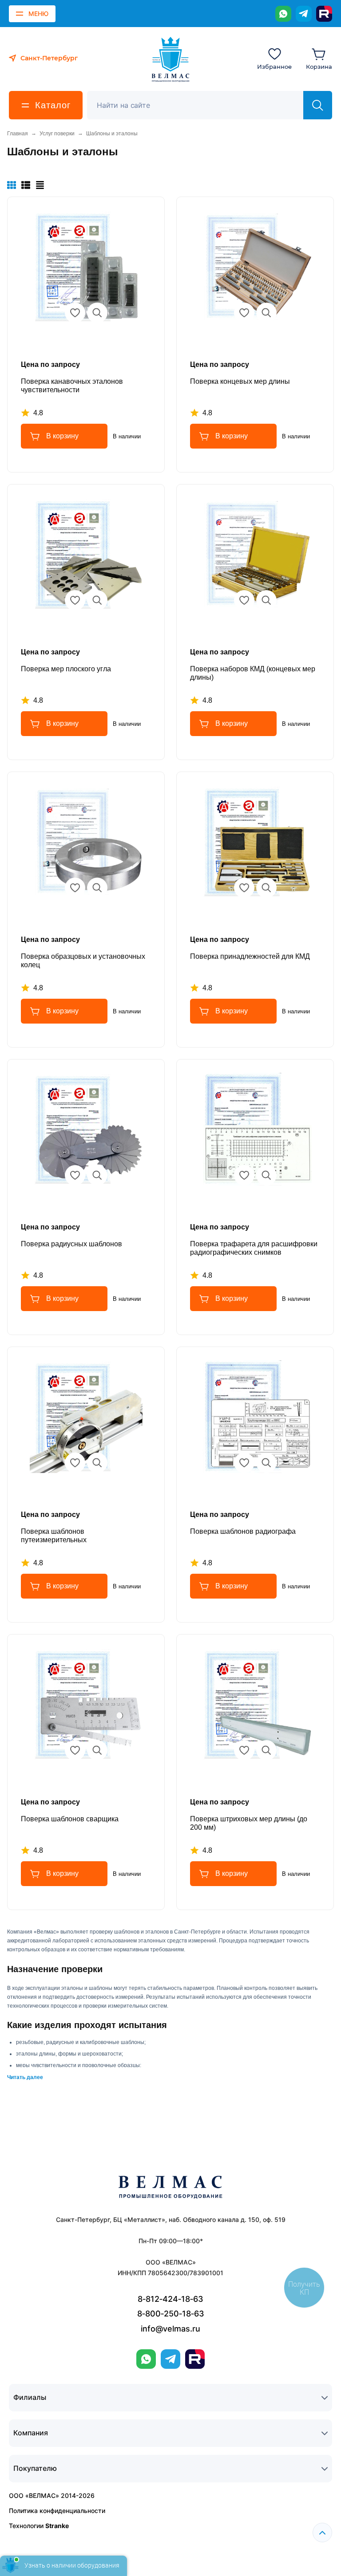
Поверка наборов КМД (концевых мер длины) (253, 673)
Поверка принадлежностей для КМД (250, 956)
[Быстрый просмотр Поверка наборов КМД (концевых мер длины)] (266, 600)
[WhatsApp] (283, 14)
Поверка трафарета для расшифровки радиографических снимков (254, 1248)
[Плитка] (12, 185)
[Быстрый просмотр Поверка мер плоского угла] (97, 600)
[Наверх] (322, 2533)
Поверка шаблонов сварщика (70, 1819)
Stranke (57, 2526)
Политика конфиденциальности (57, 2511)
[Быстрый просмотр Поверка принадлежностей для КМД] (266, 888)
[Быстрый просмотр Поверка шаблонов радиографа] (266, 1463)
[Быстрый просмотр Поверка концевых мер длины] (266, 313)
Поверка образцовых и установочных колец (83, 961)
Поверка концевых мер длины (240, 381)
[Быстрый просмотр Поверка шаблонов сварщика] (97, 1750)
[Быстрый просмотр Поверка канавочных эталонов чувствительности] (97, 313)
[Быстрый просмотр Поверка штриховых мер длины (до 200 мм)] (266, 1750)
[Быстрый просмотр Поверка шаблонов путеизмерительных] (97, 1463)
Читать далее (25, 2077)
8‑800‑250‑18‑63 (171, 2314)
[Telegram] (304, 14)
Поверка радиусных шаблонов (71, 1244)
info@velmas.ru (170, 2329)
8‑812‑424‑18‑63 (170, 2299)
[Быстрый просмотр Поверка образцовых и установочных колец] (97, 888)
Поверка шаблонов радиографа (243, 1531)
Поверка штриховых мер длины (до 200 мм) (249, 1823)
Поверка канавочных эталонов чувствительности (72, 386)
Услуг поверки (57, 134)
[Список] (26, 185)
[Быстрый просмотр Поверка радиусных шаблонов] (97, 1175)
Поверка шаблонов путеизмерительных (54, 1536)
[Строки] (40, 185)
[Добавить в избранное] (75, 313)
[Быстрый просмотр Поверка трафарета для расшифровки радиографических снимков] (266, 1175)
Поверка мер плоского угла (66, 669)
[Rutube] (324, 14)
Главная (18, 134)
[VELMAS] (171, 59)
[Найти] (318, 105)
